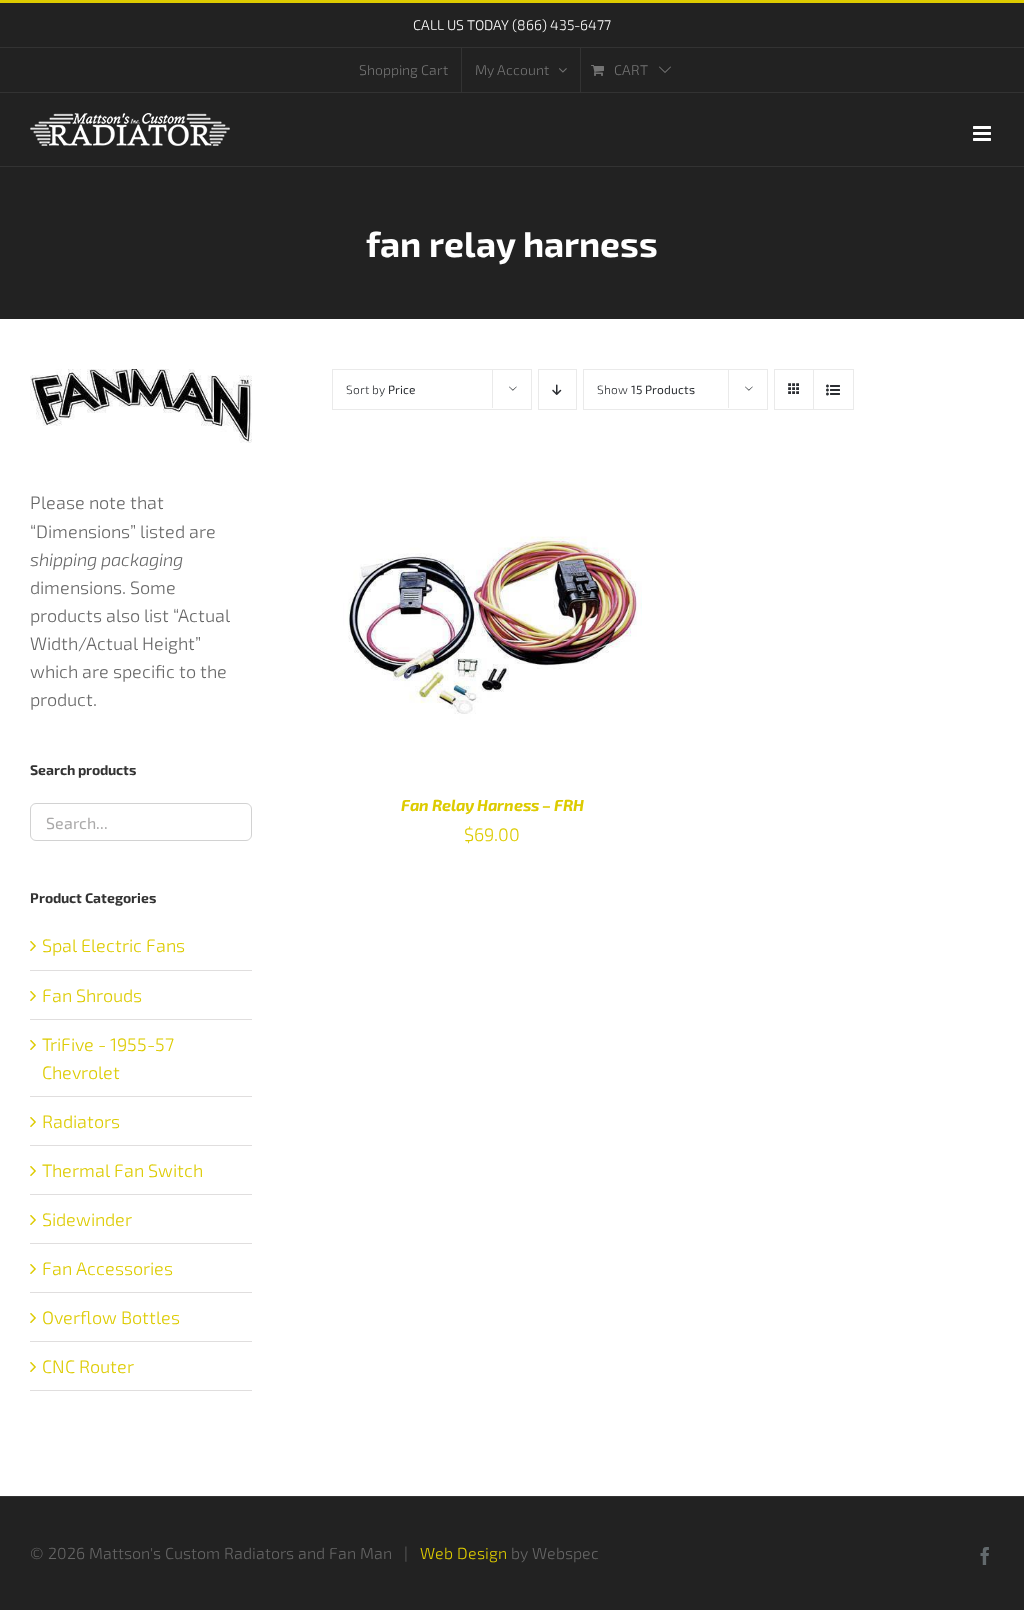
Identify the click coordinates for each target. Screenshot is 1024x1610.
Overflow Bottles (111, 1317)
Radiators (81, 1121)
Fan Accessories (107, 1268)
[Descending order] (557, 389)
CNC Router (88, 1366)
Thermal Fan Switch (122, 1170)
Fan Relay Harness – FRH (492, 804)
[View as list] (833, 389)
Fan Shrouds (92, 995)
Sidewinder (87, 1219)
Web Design (463, 1552)
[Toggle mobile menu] (983, 133)
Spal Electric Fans (113, 945)
